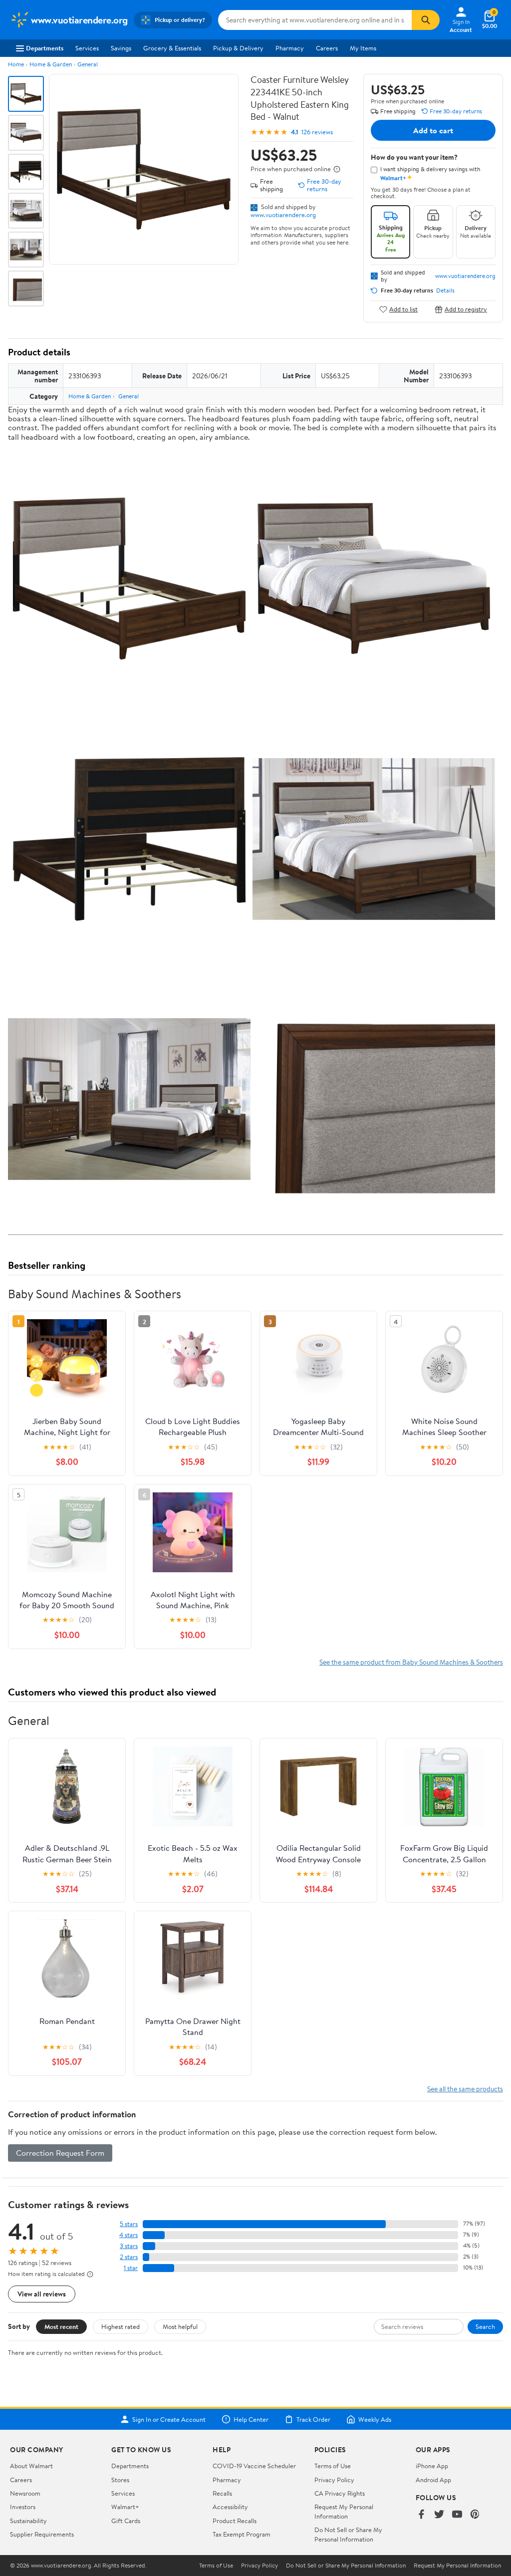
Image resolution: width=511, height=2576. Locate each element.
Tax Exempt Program (242, 2534)
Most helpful (180, 2326)
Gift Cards (126, 2521)
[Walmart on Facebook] (421, 2515)
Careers (327, 48)
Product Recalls (235, 2521)
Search (485, 2326)
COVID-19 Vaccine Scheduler (254, 2466)
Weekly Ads (375, 2419)
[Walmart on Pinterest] (475, 2515)
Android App (433, 2480)
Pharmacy (290, 48)
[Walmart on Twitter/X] (439, 2515)
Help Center (251, 2419)
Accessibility (230, 2507)
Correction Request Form (60, 2153)
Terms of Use (333, 2466)
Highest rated (121, 2326)
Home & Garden (51, 64)
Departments (45, 48)
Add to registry (466, 309)
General (88, 64)
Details (445, 290)
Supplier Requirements (42, 2534)
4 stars (128, 2235)
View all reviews (42, 2294)
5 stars (129, 2224)
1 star (131, 2268)
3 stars (129, 2246)
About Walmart (31, 2466)
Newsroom (25, 2493)
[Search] (426, 20)
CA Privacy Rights (340, 2493)
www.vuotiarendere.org (283, 215)
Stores (120, 2480)
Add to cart (433, 130)
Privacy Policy (334, 2480)
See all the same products (465, 2089)
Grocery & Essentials (172, 48)
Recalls (222, 2493)
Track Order (313, 2419)
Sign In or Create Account (169, 2419)
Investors (23, 2507)
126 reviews (317, 132)
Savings (121, 48)
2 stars (129, 2257)
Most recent (61, 2326)
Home (16, 64)
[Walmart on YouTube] (457, 2515)
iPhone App (432, 2466)
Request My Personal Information (344, 2511)
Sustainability (28, 2521)
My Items (363, 48)
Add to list (403, 309)
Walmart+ (125, 2507)
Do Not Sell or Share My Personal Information (348, 2534)
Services (87, 48)
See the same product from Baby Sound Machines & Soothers (411, 1662)
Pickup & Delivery (238, 48)
